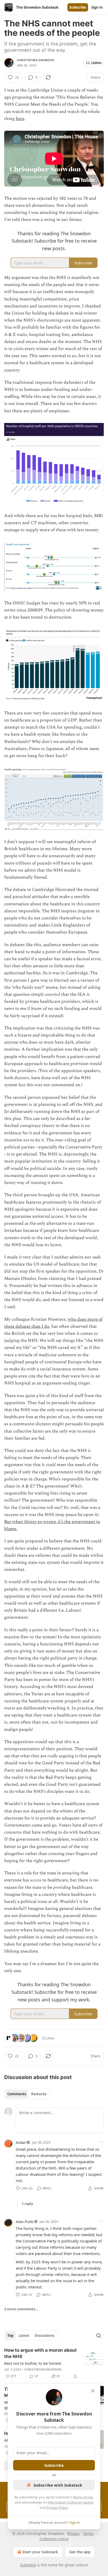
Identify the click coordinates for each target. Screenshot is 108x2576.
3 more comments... (21, 2309)
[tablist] (27, 2094)
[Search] (99, 2335)
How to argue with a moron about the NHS (40, 2353)
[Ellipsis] (101, 2142)
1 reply (27, 2204)
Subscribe (78, 7)
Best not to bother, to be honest (33, 2363)
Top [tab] (10, 2335)
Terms (88, 2534)
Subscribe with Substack (58, 2485)
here (20, 119)
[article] (54, 2363)
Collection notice (54, 2539)
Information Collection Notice (71, 2502)
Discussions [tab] (44, 2335)
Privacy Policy (57, 2508)
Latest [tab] (24, 2335)
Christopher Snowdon (35, 60)
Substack (28, 2565)
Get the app (80, 2552)
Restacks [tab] (39, 2094)
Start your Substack (40, 2552)
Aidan (21, 2142)
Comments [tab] (17, 2094)
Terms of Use (83, 2497)
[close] (93, 2391)
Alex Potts (25, 2222)
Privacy (74, 2534)
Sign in (97, 7)
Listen (96, 63)
